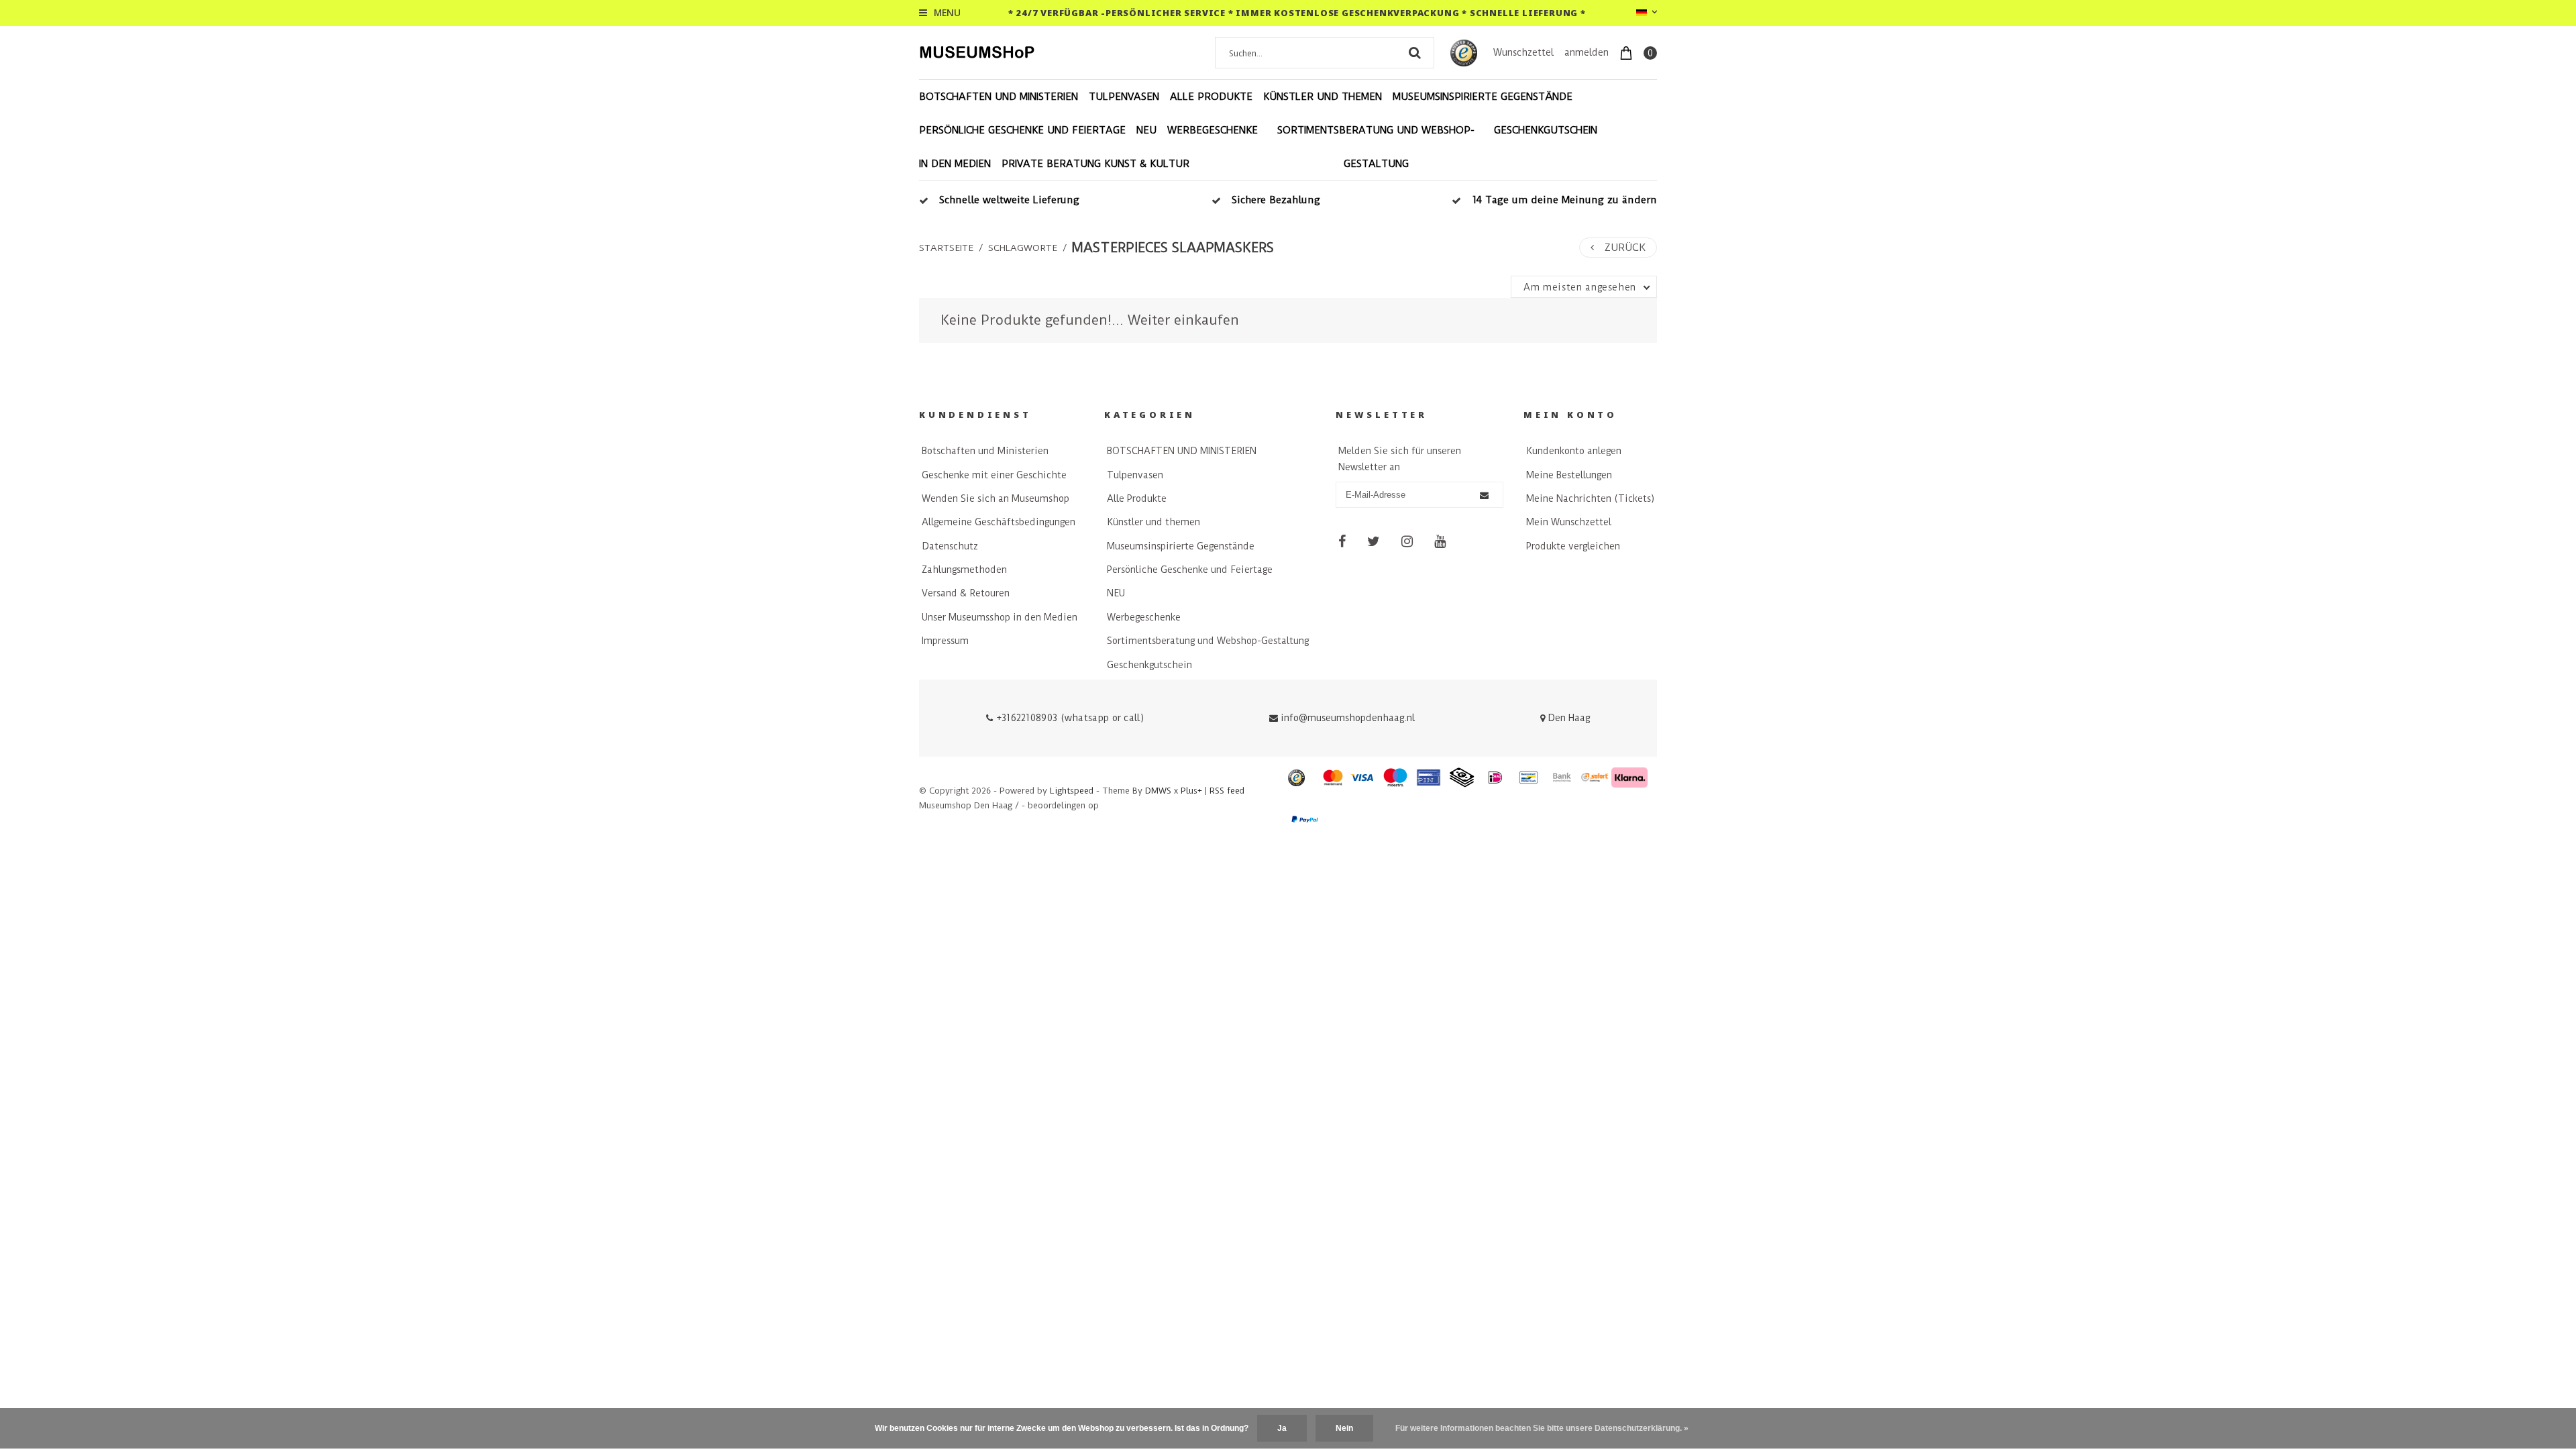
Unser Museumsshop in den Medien (1000, 617)
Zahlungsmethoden (964, 570)
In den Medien (955, 164)
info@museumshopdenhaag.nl (1348, 718)
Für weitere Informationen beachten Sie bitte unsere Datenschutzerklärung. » (1542, 1428)
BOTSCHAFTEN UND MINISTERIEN (999, 97)
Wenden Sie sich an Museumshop (996, 498)
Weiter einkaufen (1183, 320)
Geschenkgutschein (1546, 130)
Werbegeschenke (1213, 130)
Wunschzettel (1523, 52)
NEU (1146, 130)
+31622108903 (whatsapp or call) (1068, 718)
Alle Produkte (1211, 97)
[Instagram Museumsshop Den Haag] (1407, 541)
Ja (1282, 1428)
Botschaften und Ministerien (985, 451)
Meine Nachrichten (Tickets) (1590, 498)
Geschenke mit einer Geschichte (994, 475)
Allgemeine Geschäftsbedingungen (999, 522)
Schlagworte (1023, 248)
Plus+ (1191, 791)
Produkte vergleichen (1573, 546)
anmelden (1587, 52)
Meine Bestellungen (1569, 475)
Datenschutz (950, 546)
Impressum (945, 641)
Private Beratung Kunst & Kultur (1095, 164)
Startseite (946, 248)
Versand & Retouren (966, 593)
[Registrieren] (1484, 495)
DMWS (1158, 791)
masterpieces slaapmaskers (1173, 248)
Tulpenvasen (1124, 97)
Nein (1344, 1428)
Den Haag (1567, 718)
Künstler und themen (1323, 97)
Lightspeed (1072, 791)
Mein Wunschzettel (1569, 522)
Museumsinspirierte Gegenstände (1483, 97)
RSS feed (1227, 791)
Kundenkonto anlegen (1574, 451)
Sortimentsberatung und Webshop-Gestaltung (1376, 147)
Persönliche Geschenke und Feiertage (1022, 130)
